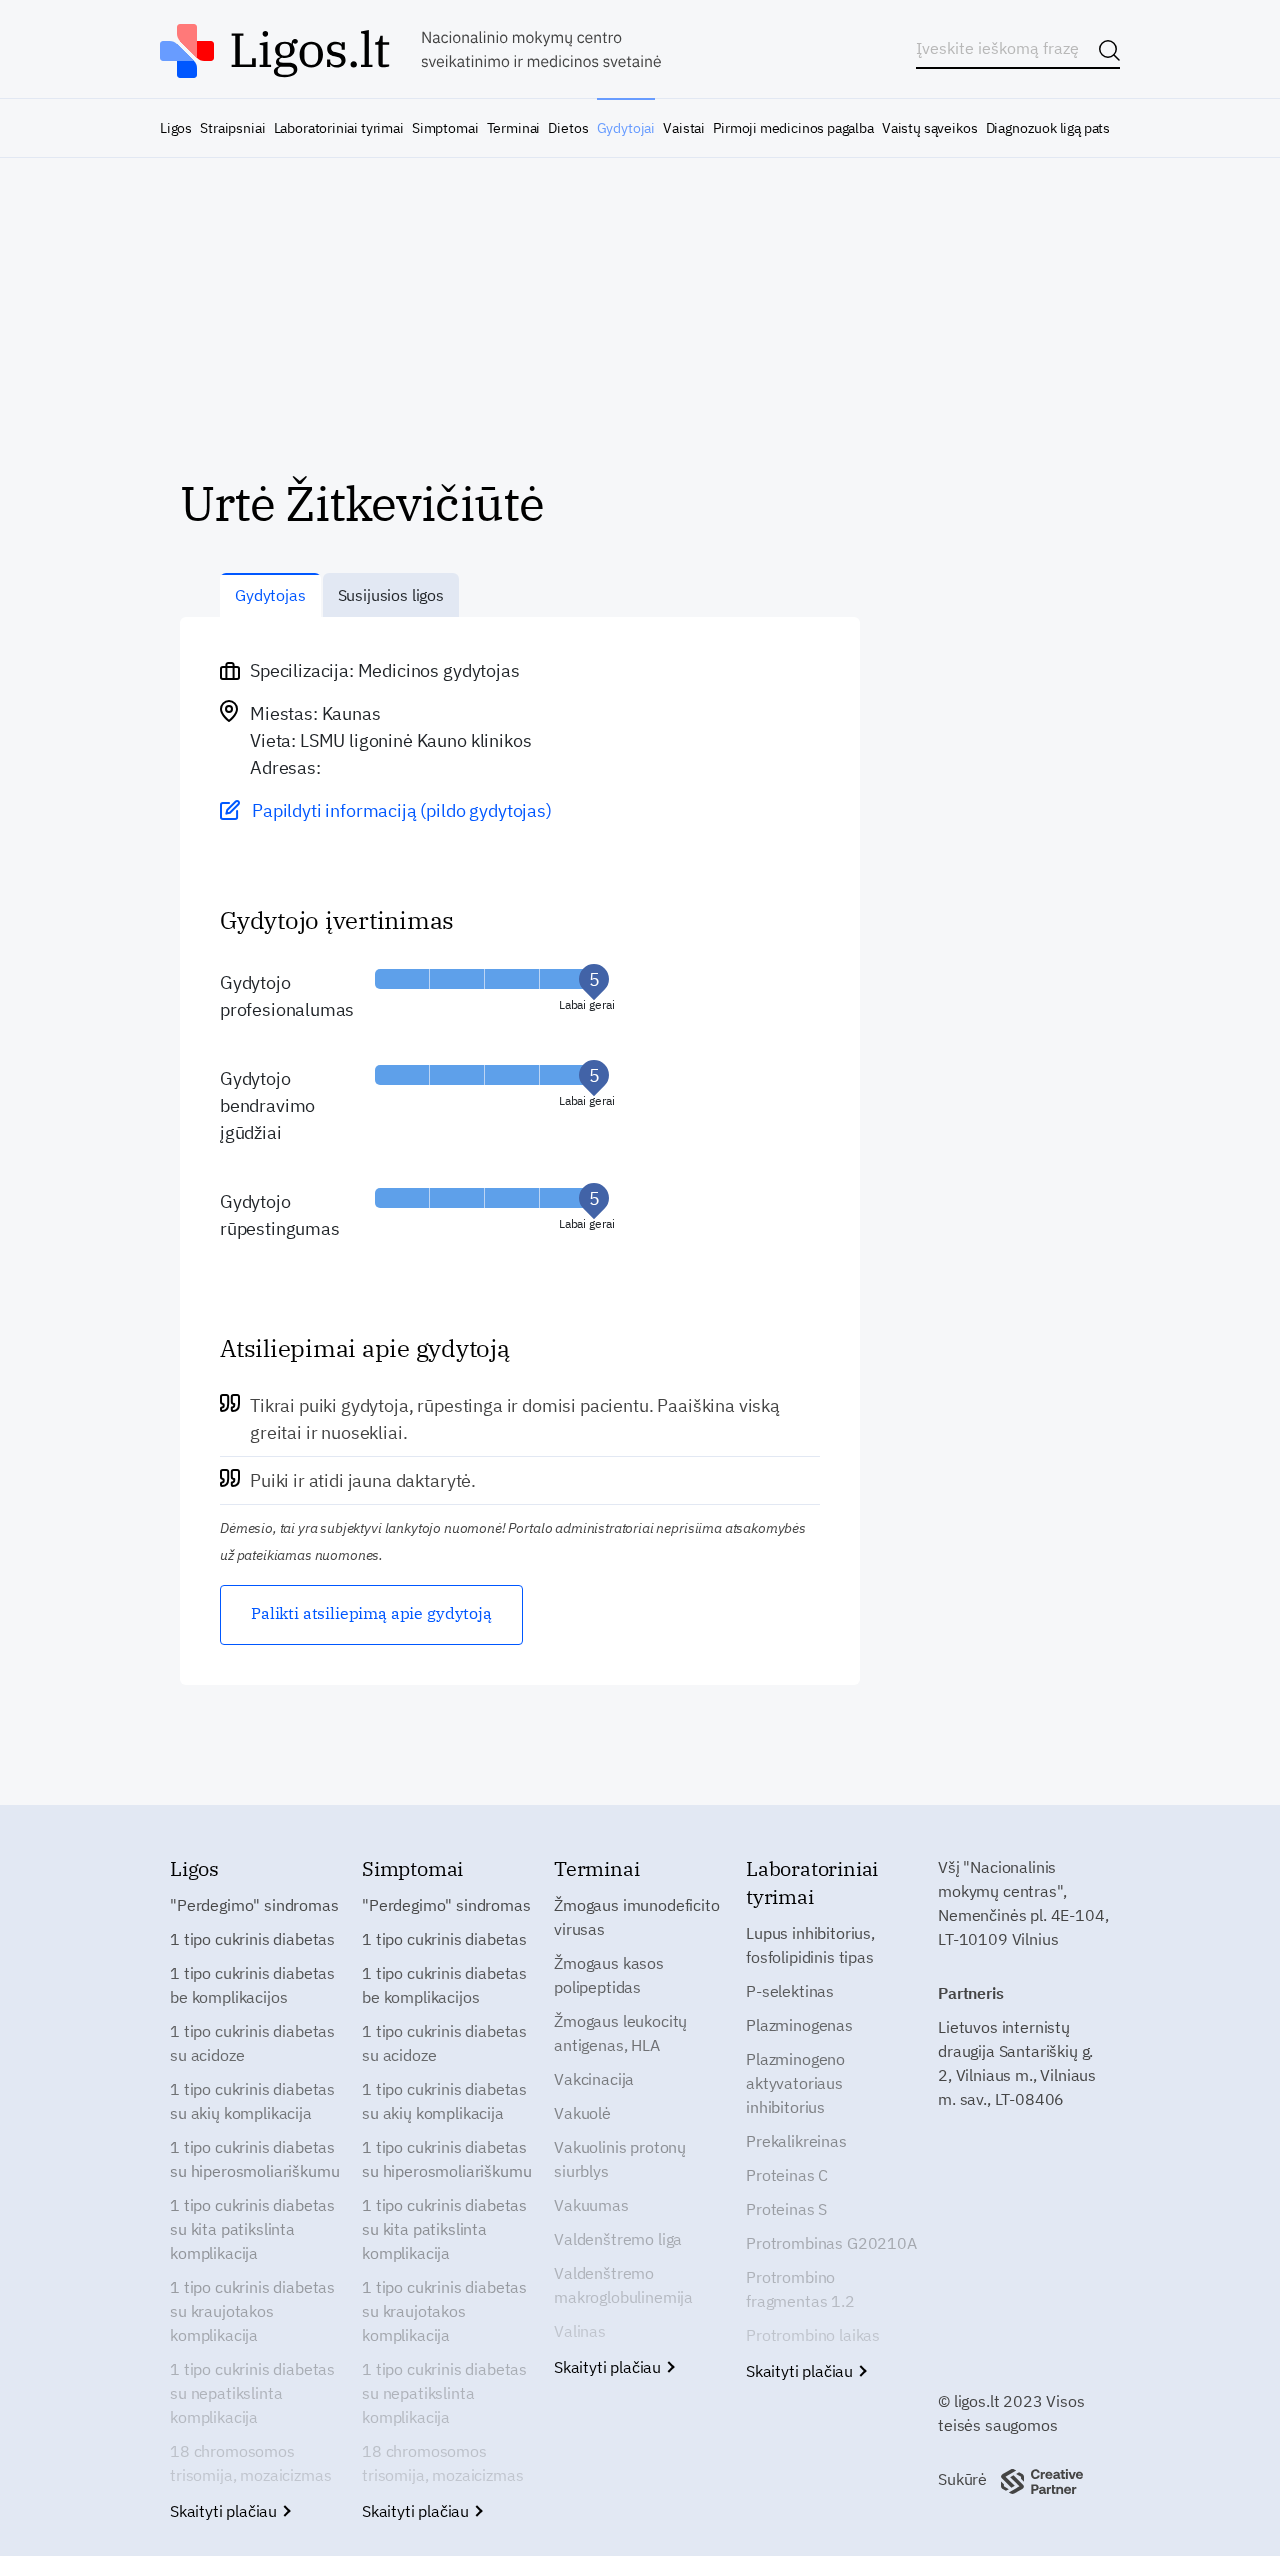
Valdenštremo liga (618, 2239)
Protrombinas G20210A (831, 2243)
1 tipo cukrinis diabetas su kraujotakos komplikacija (252, 2311)
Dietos (568, 128)
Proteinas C (787, 2175)
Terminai (514, 128)
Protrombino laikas (813, 2335)
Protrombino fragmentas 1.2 (800, 2289)
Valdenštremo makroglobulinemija (623, 2285)
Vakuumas (591, 2205)
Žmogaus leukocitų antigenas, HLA (620, 2033)
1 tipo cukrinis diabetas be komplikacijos (252, 1985)
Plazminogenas (799, 2025)
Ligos (176, 128)
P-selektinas (790, 1991)
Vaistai (684, 128)
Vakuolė (582, 2113)
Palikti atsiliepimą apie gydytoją (371, 1613)
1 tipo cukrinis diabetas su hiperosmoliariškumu (254, 2159)
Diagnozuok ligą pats (1048, 128)
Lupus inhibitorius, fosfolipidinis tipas (810, 1945)
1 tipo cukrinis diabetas (252, 1939)
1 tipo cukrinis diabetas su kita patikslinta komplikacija (252, 2229)
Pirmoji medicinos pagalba (793, 128)
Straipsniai (232, 128)
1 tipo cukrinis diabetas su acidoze (252, 2043)
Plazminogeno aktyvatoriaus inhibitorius (795, 2083)
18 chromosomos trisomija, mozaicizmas (250, 2463)
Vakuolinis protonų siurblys (620, 2159)
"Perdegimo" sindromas (254, 1905)
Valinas (580, 2331)
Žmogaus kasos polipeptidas (609, 1975)
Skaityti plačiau (225, 2511)
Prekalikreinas (796, 2141)
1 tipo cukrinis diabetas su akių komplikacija (252, 2101)
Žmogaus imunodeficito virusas (637, 1917)
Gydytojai (626, 128)
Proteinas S (786, 2209)
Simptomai (445, 128)
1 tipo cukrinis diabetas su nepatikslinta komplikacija (252, 2393)
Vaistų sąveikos (929, 128)
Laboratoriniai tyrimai (339, 128)
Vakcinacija (594, 2079)
